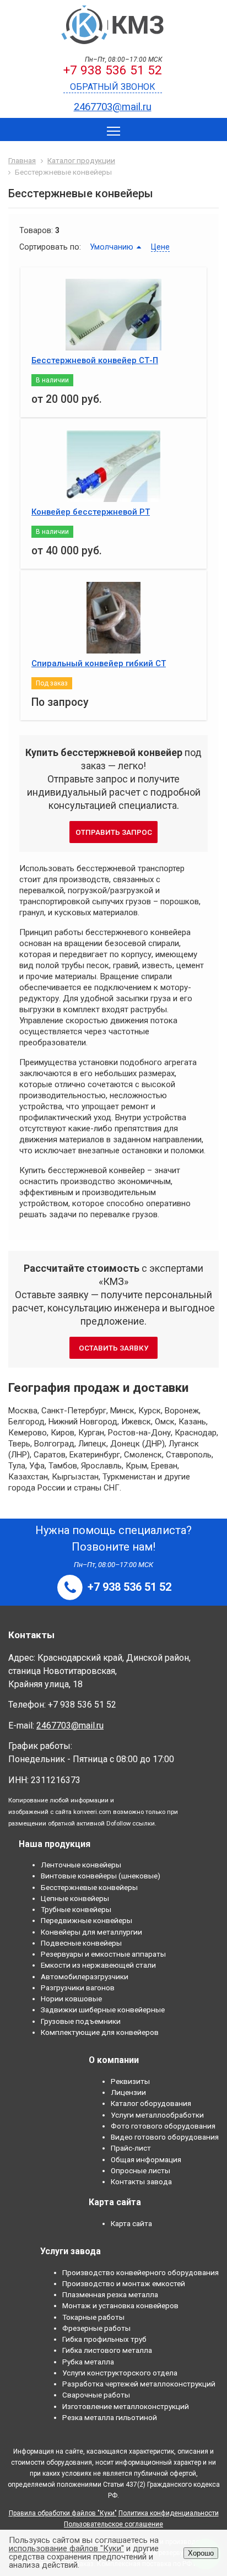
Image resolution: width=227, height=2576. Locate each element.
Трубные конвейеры (76, 1909)
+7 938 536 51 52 (113, 70)
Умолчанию (112, 247)
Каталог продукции (81, 160)
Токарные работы (93, 2317)
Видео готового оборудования (165, 2137)
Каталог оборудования (151, 2103)
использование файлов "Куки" (66, 2548)
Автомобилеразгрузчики (85, 1976)
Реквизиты (130, 2081)
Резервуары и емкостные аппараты (103, 1954)
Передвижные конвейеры (87, 1920)
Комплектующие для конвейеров (100, 2032)
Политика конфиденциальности (169, 2513)
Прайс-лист (131, 2148)
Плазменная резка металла (110, 2294)
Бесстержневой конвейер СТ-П (95, 360)
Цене (160, 247)
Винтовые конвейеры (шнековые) (101, 1876)
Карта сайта (131, 2223)
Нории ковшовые (71, 1999)
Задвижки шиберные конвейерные (103, 2010)
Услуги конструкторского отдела (120, 2373)
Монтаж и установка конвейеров (120, 2305)
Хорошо (201, 2553)
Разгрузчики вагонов (78, 1988)
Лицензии (128, 2092)
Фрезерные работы (96, 2328)
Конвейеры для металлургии (91, 1932)
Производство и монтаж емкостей (124, 2283)
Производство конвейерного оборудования (140, 2272)
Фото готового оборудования (163, 2126)
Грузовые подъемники (81, 2021)
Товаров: (36, 230)
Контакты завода (141, 2181)
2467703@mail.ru (113, 107)
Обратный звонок (113, 87)
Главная (22, 160)
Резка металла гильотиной (110, 2417)
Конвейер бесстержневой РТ (91, 512)
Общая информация (146, 2159)
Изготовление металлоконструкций (126, 2406)
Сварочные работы (96, 2395)
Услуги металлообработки (157, 2115)
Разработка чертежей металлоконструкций (139, 2384)
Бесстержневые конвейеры (89, 1887)
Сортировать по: (50, 247)
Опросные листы (140, 2170)
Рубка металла (88, 2362)
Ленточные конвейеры (81, 1865)
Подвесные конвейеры (81, 1943)
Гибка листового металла (107, 2350)
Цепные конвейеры (75, 1898)
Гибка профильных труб (104, 2339)
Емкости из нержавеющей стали (98, 1965)
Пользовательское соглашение (113, 2524)
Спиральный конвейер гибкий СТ (99, 663)
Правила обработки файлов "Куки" (63, 2513)
